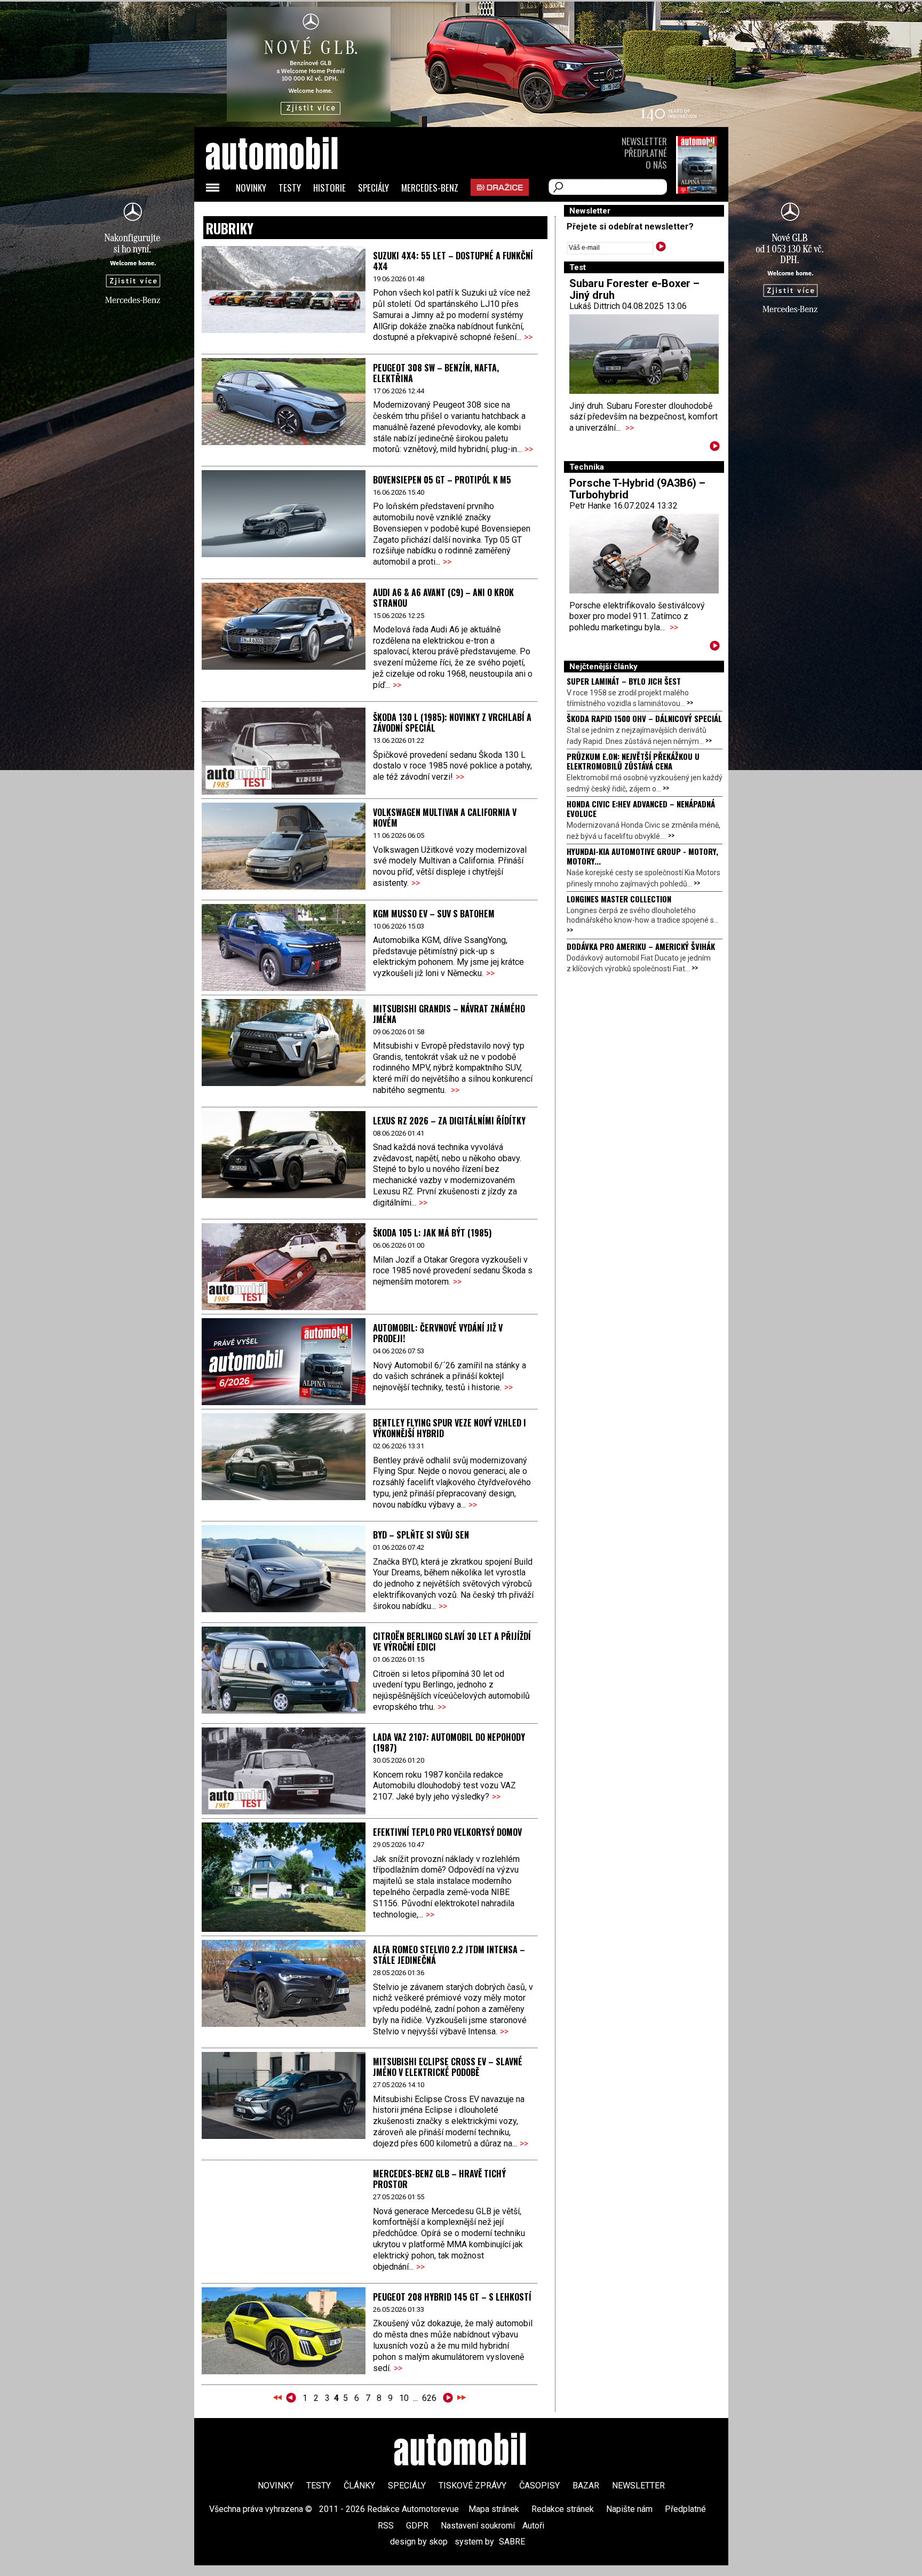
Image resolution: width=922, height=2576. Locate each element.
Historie (329, 188)
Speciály (373, 188)
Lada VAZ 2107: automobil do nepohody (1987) (449, 1742)
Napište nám (629, 2509)
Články (359, 2486)
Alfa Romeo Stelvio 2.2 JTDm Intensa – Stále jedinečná (449, 1955)
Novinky (251, 188)
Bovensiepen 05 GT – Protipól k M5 (442, 480)
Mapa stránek (494, 2509)
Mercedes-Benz (430, 188)
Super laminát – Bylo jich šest (624, 681)
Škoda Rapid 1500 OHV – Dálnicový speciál (644, 718)
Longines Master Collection (619, 899)
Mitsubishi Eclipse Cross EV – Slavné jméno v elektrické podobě (448, 2067)
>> (528, 337)
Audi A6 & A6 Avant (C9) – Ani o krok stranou (443, 598)
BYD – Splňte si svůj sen (421, 1535)
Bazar (586, 2486)
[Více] (715, 448)
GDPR (417, 2526)
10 (404, 2398)
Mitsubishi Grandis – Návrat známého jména (449, 1014)
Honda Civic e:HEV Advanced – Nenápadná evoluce (641, 809)
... (369, 2398)
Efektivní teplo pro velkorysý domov (447, 1832)
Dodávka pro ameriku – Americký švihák (641, 946)
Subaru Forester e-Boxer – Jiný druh (634, 289)
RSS (386, 2526)
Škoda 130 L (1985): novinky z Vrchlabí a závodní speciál (452, 723)
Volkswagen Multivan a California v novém (445, 818)
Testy (290, 188)
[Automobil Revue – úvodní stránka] (286, 214)
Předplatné (646, 153)
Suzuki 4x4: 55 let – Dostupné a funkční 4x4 (453, 261)
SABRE (512, 2542)
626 (429, 2398)
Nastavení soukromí (478, 2526)
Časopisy (539, 2486)
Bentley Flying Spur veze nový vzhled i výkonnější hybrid (450, 1428)
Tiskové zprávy (472, 2486)
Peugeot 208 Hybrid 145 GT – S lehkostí (452, 2297)
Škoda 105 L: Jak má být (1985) (432, 1233)
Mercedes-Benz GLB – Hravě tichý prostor (439, 2179)
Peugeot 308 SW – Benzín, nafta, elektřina (436, 373)
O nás (656, 165)
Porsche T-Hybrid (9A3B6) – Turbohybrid (637, 489)
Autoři (533, 2526)
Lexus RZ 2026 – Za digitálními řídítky (449, 1121)
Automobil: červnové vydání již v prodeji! (438, 1333)
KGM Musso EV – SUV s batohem (434, 914)
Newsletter (644, 141)
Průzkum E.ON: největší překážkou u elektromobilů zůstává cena (633, 761)
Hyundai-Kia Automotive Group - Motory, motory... (642, 856)
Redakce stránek (563, 2509)
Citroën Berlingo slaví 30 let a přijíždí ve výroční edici (452, 1642)
